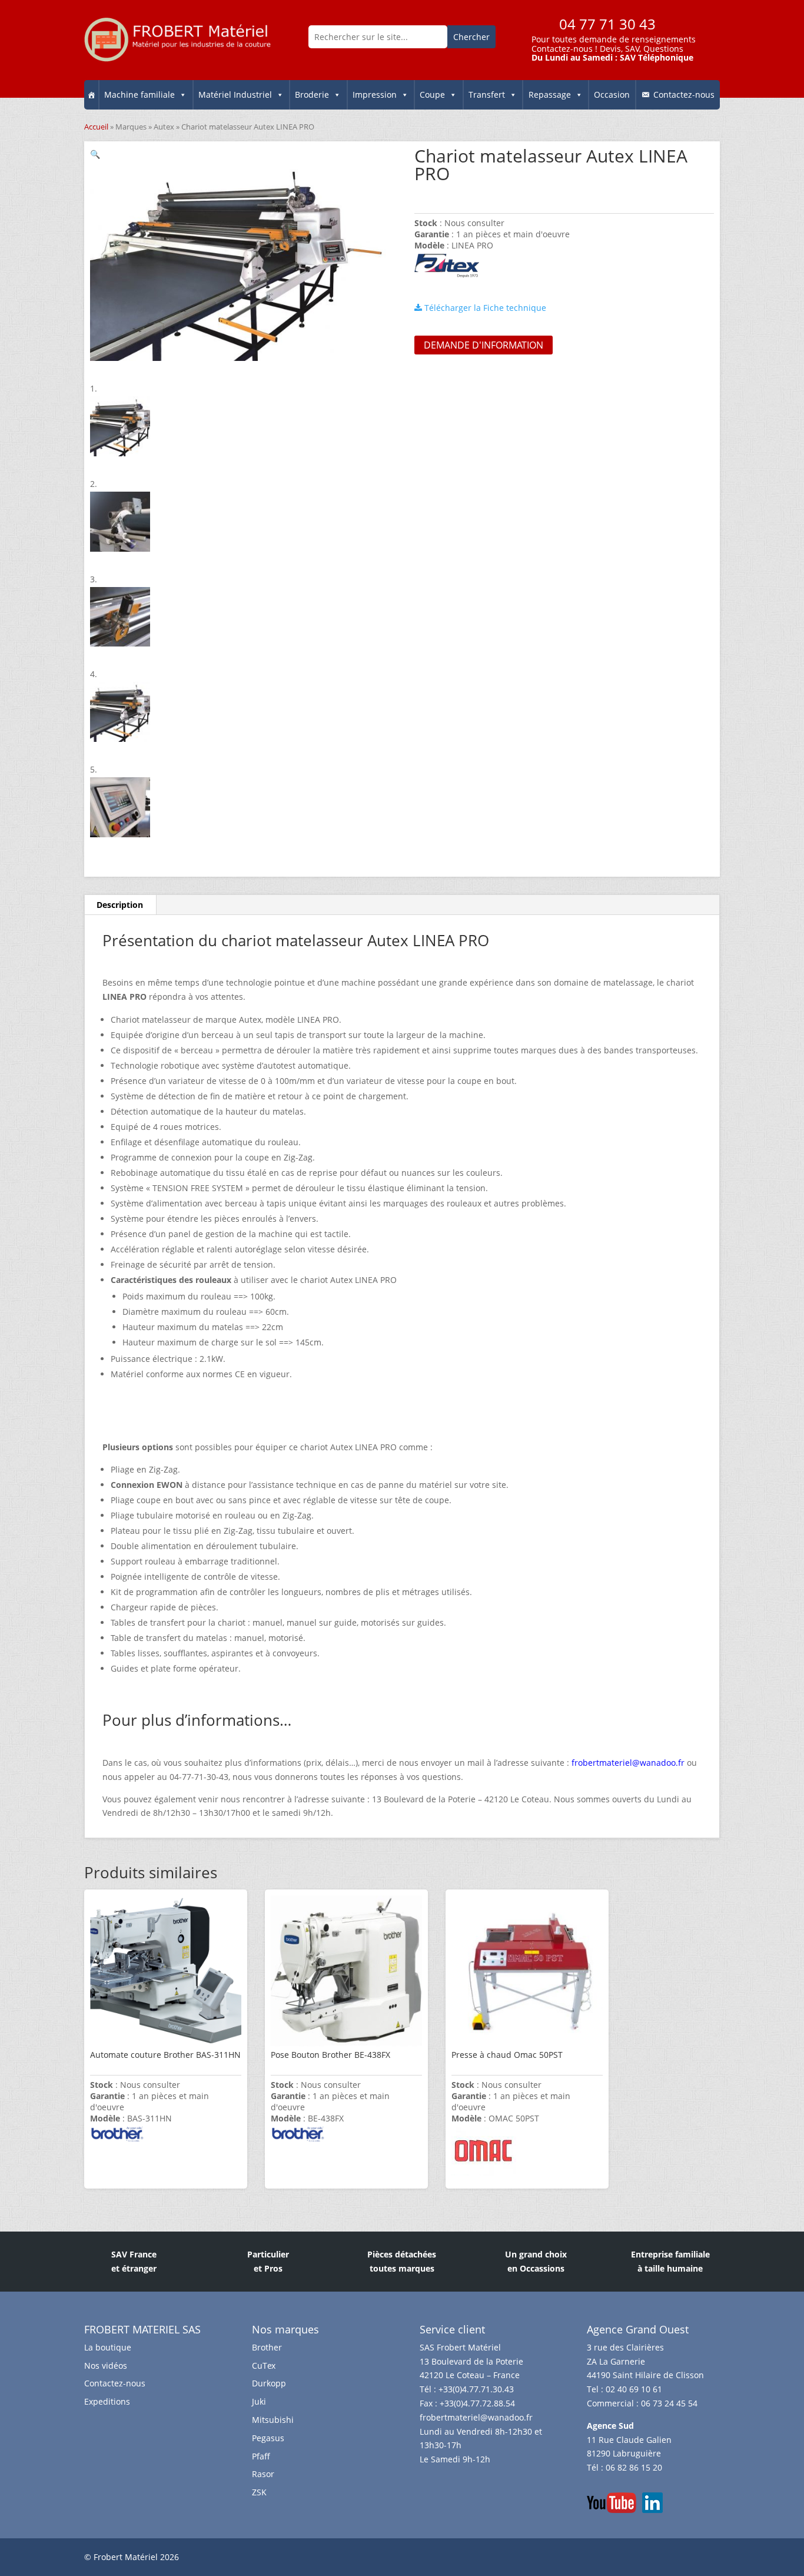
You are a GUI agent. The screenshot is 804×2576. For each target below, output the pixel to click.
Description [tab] (120, 905)
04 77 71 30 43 (607, 24)
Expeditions (107, 2401)
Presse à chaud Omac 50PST (507, 2055)
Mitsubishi (273, 2420)
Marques (131, 127)
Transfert (487, 95)
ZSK (259, 2492)
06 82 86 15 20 (634, 2467)
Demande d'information (484, 345)
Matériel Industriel (235, 95)
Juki (259, 2401)
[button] (95, 154)
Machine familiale (139, 95)
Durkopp (269, 2383)
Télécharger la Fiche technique (484, 308)
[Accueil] (91, 95)
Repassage (550, 95)
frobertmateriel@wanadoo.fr (476, 2417)
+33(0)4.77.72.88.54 (477, 2403)
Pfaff (261, 2456)
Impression (375, 95)
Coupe (432, 95)
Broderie (312, 95)
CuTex (264, 2366)
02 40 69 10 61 (634, 2389)
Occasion (612, 95)
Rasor (263, 2474)
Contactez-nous (562, 49)
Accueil (96, 127)
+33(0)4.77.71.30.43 (476, 2389)
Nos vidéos (106, 2366)
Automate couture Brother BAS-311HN (165, 2055)
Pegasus (268, 2438)
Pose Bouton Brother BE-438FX (330, 2055)
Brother (267, 2347)
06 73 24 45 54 (669, 2403)
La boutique (108, 2347)
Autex (164, 127)
